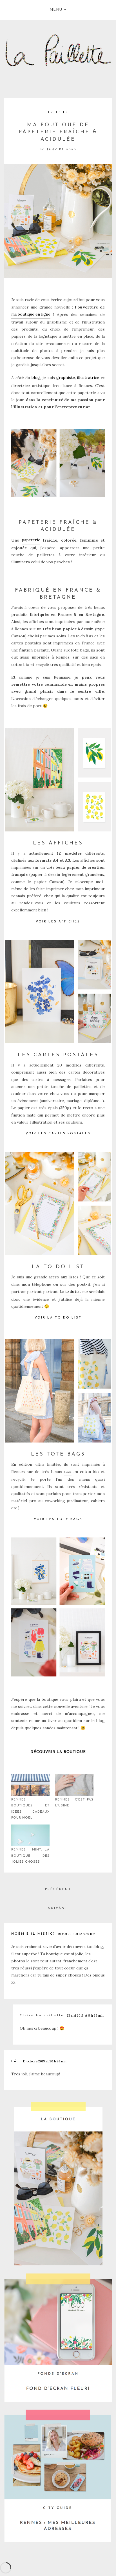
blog (36, 377)
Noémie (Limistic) (33, 1934)
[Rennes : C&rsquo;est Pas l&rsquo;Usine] (74, 1785)
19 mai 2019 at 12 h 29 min (77, 1934)
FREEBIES (58, 112)
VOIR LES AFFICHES (58, 922)
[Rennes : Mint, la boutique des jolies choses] (30, 1836)
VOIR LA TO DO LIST (58, 1318)
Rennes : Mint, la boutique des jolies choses (30, 1856)
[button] (58, 9)
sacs (68, 1471)
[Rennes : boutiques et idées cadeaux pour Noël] (30, 1785)
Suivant (58, 1908)
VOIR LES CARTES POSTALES (58, 1134)
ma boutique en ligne (31, 314)
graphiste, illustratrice (78, 377)
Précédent (58, 1889)
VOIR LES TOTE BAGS (58, 1519)
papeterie (31, 540)
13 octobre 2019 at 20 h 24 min (45, 2061)
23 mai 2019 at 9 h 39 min (85, 2015)
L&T (16, 2061)
